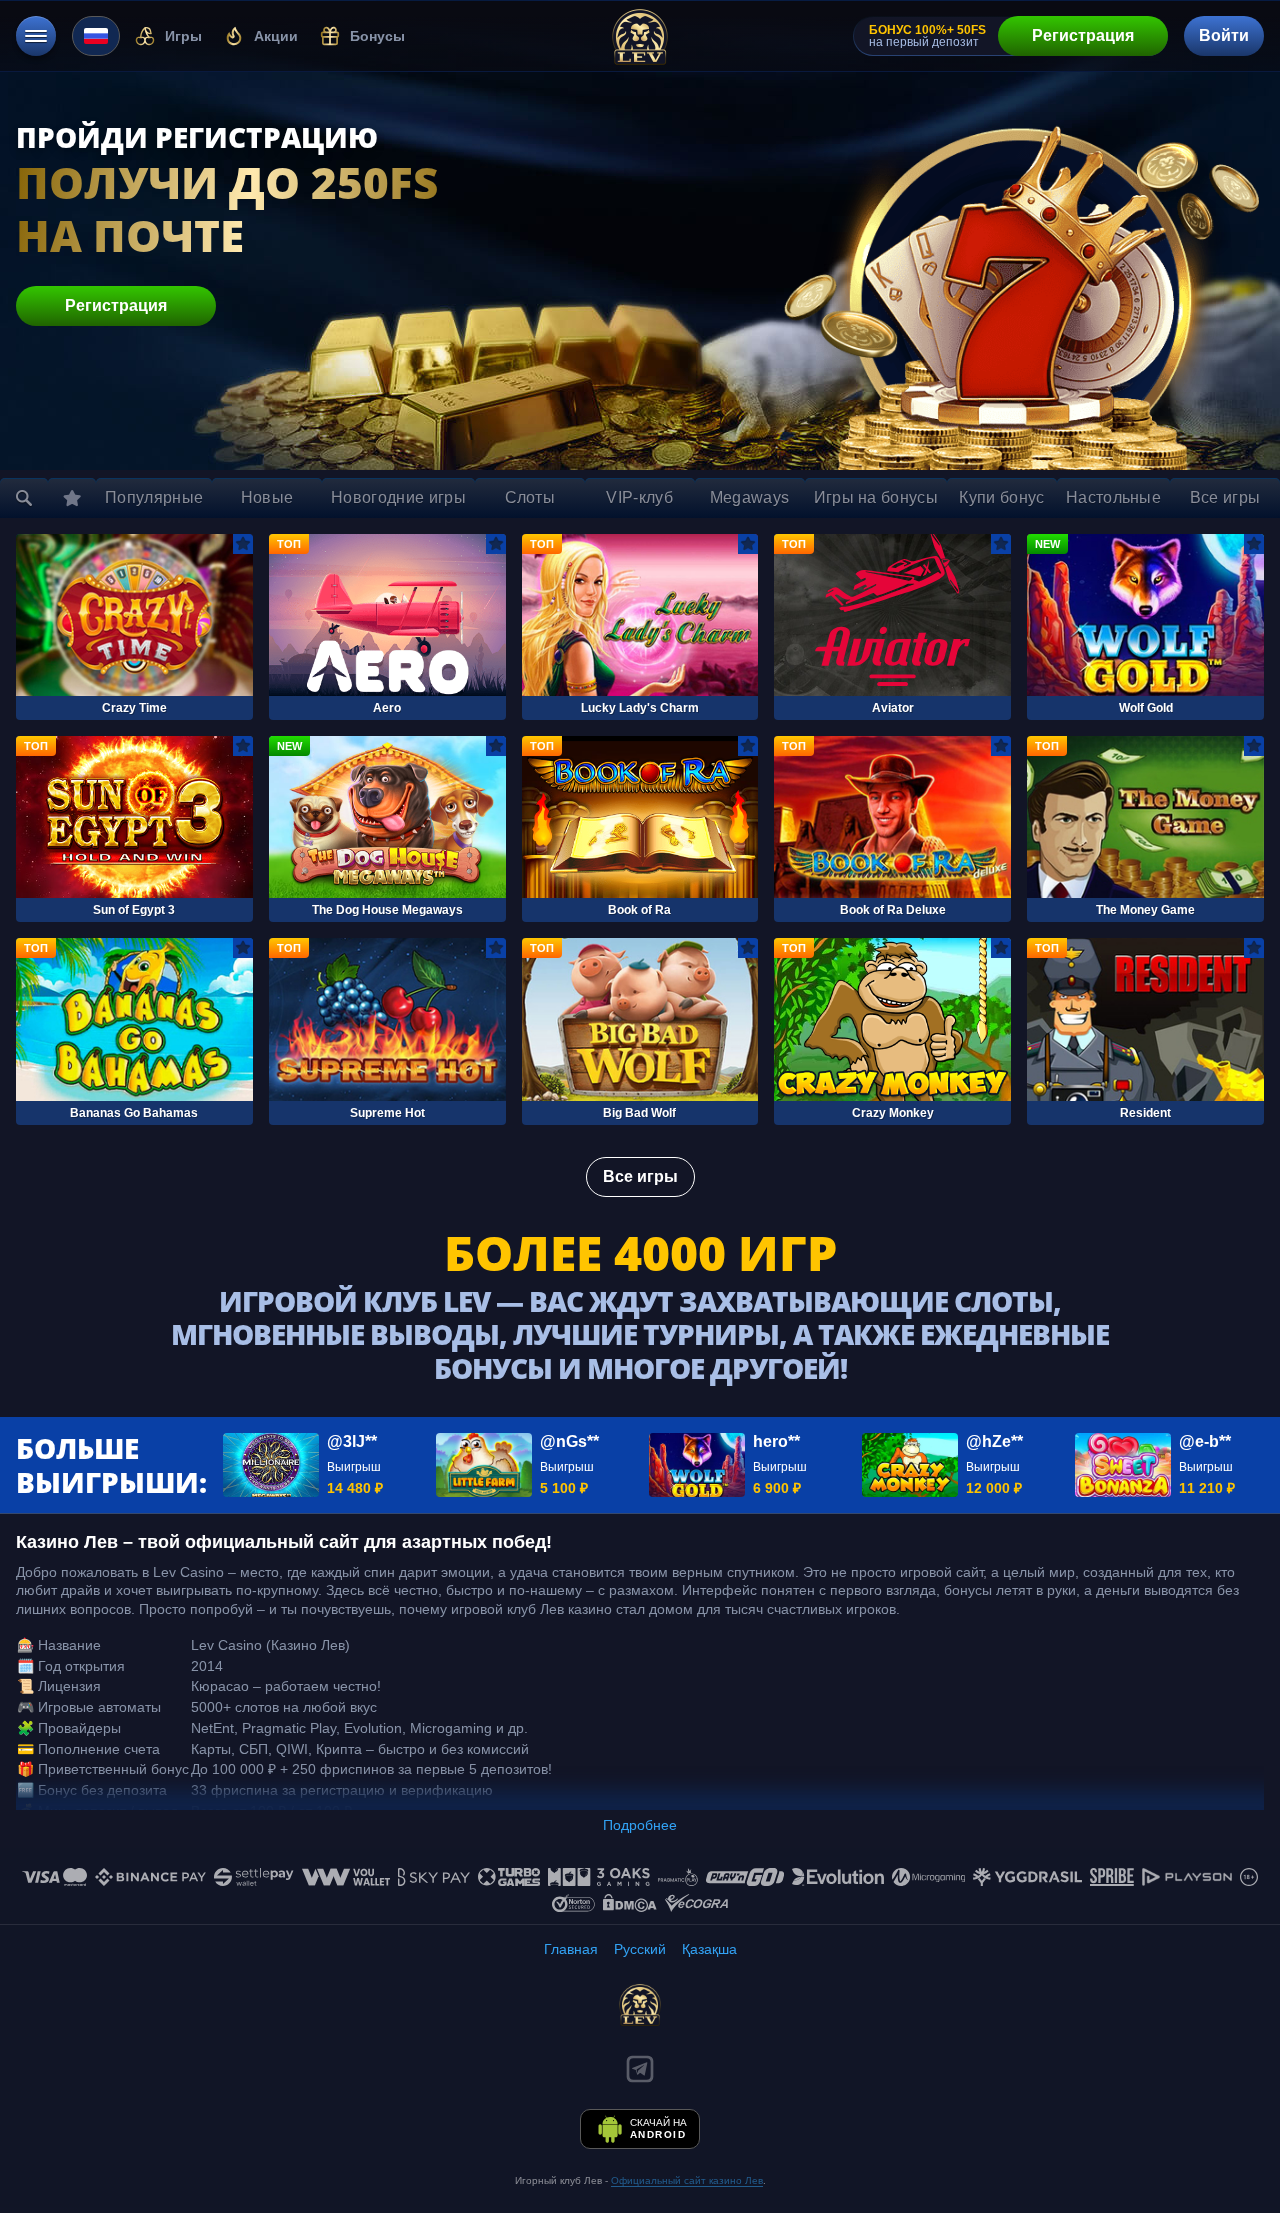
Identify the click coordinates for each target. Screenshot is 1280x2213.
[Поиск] (24, 498)
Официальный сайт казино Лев (687, 2180)
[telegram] (640, 2069)
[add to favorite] (243, 544)
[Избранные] (72, 498)
